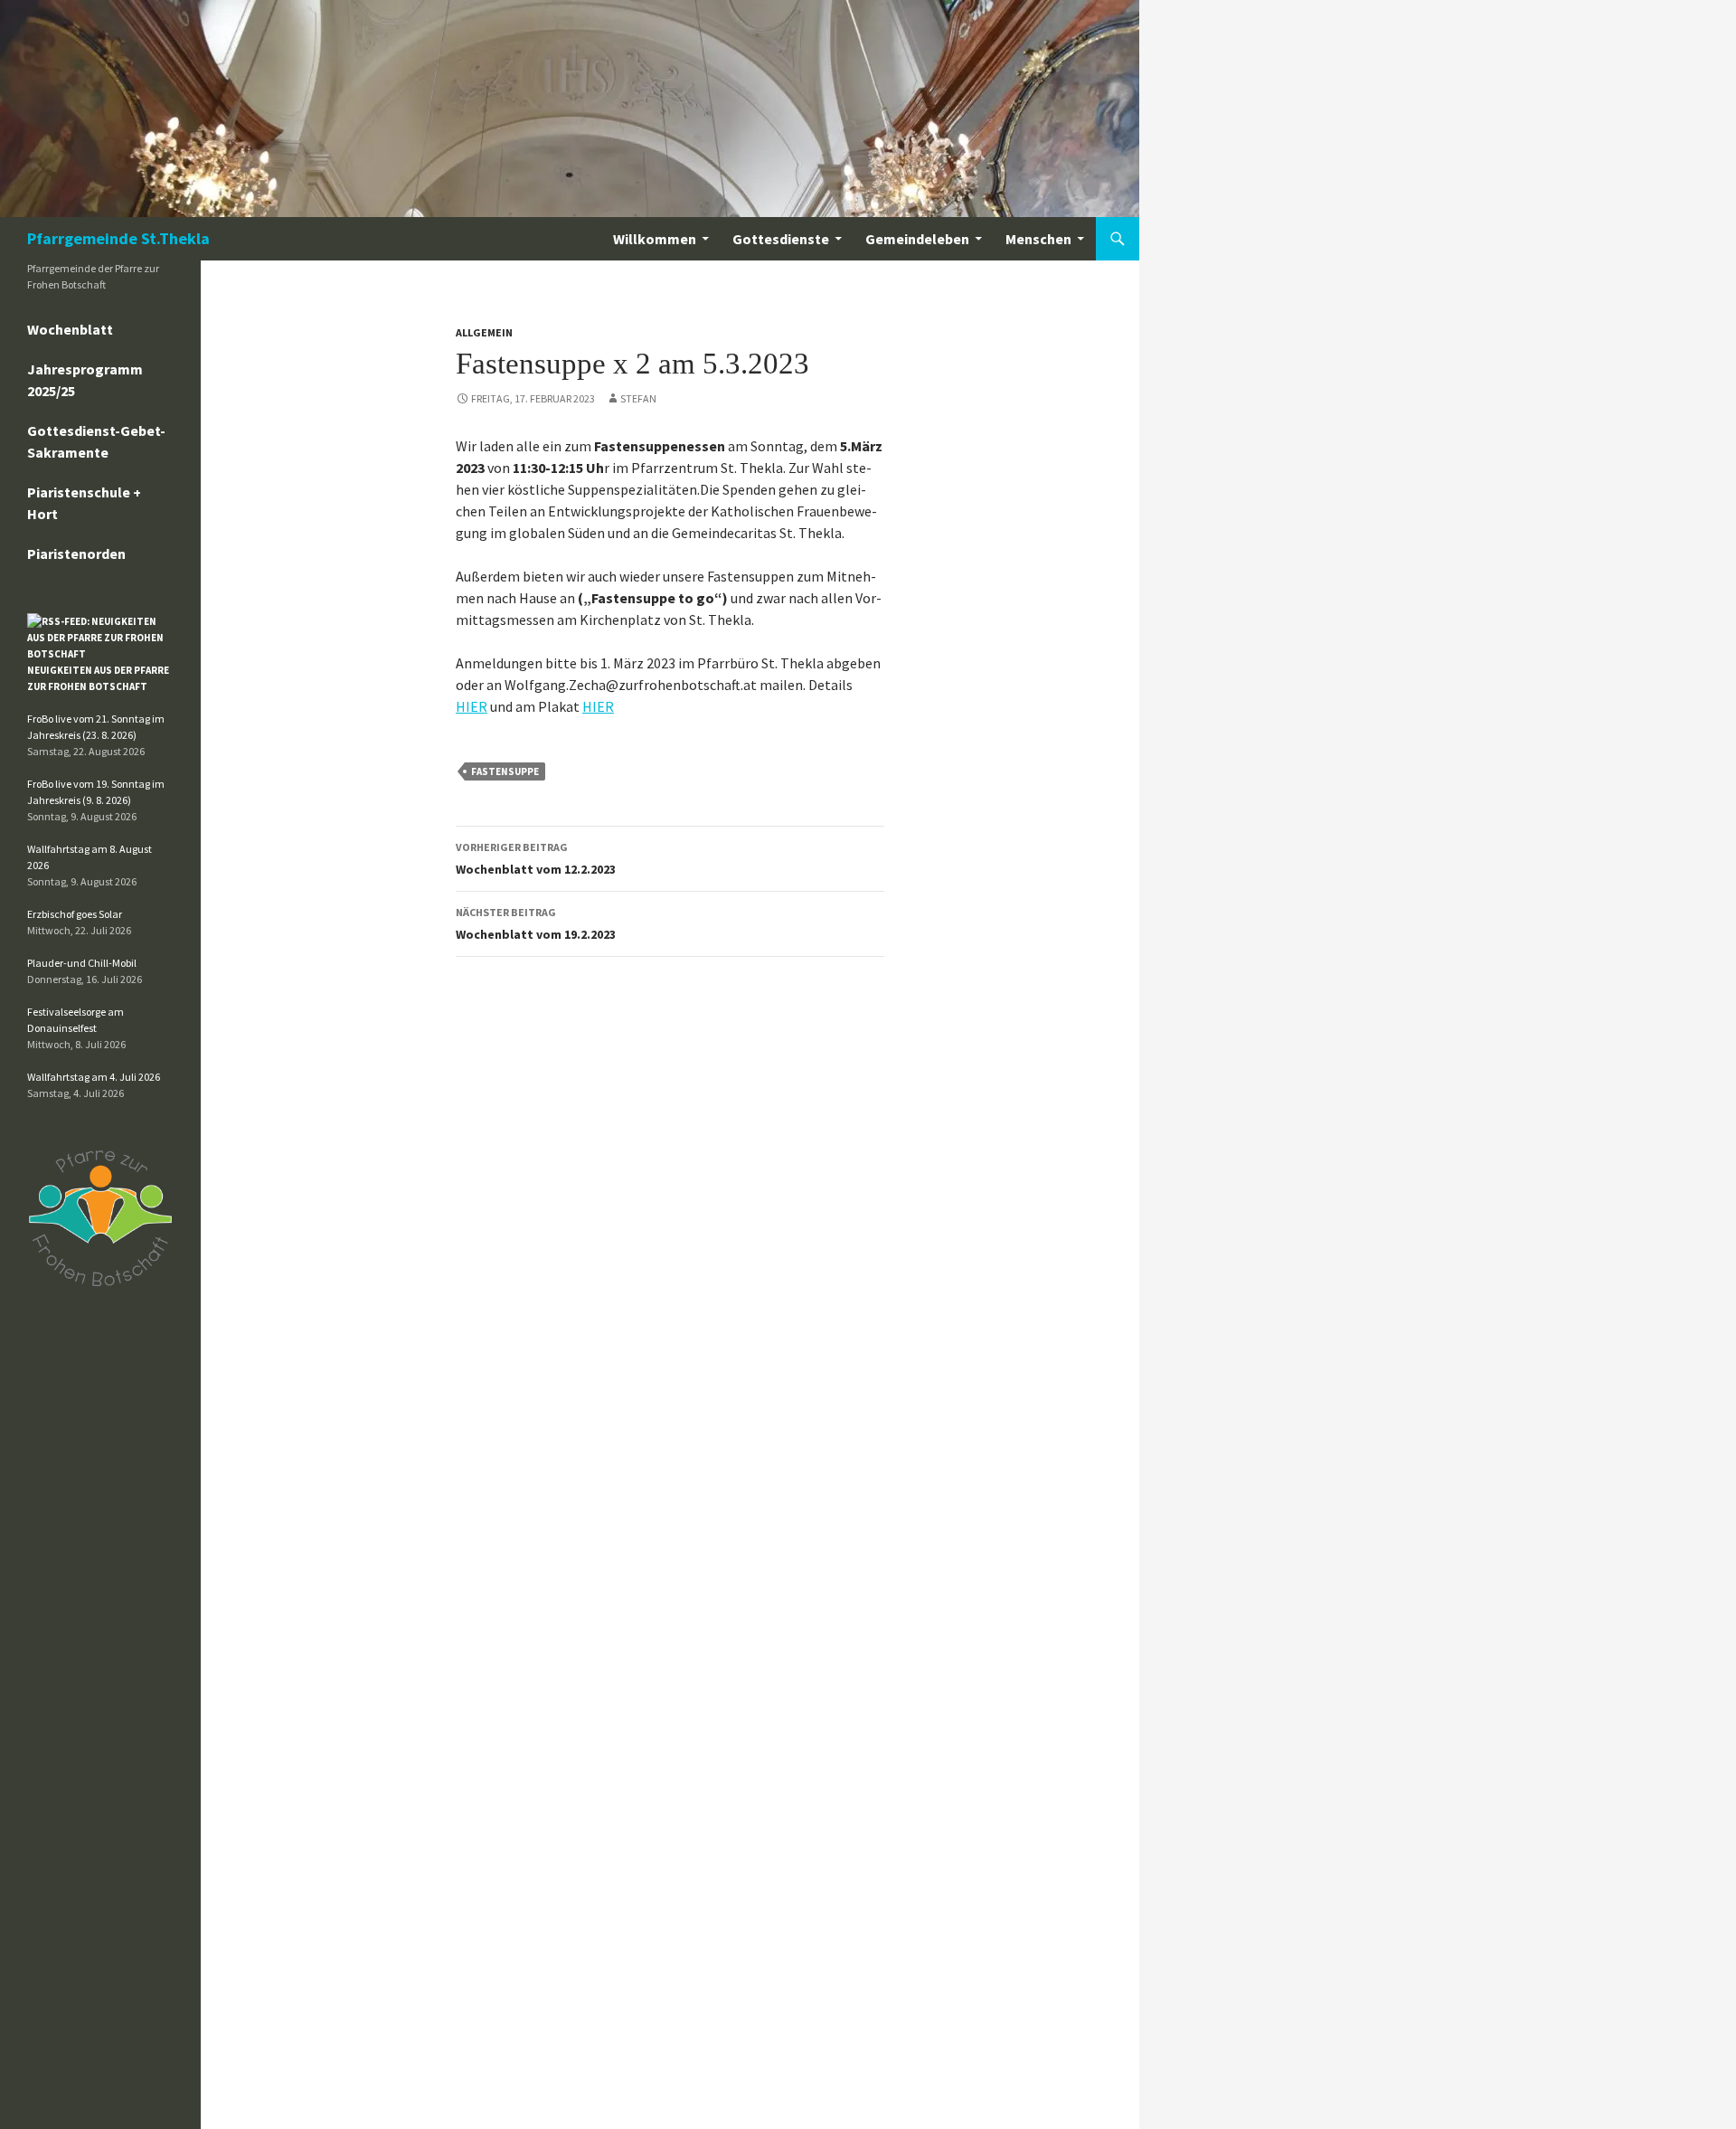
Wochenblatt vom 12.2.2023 (536, 859)
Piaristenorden (76, 554)
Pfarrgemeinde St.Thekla (118, 238)
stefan (638, 398)
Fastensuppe (505, 771)
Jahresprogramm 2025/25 (85, 380)
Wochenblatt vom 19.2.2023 (536, 924)
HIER (472, 706)
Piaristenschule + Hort (84, 503)
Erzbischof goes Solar (75, 914)
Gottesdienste (781, 239)
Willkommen (655, 239)
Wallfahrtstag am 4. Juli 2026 (94, 1077)
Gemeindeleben (917, 239)
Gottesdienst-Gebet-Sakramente (96, 441)
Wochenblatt (70, 329)
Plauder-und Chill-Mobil (82, 963)
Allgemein (484, 332)
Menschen (1038, 239)
